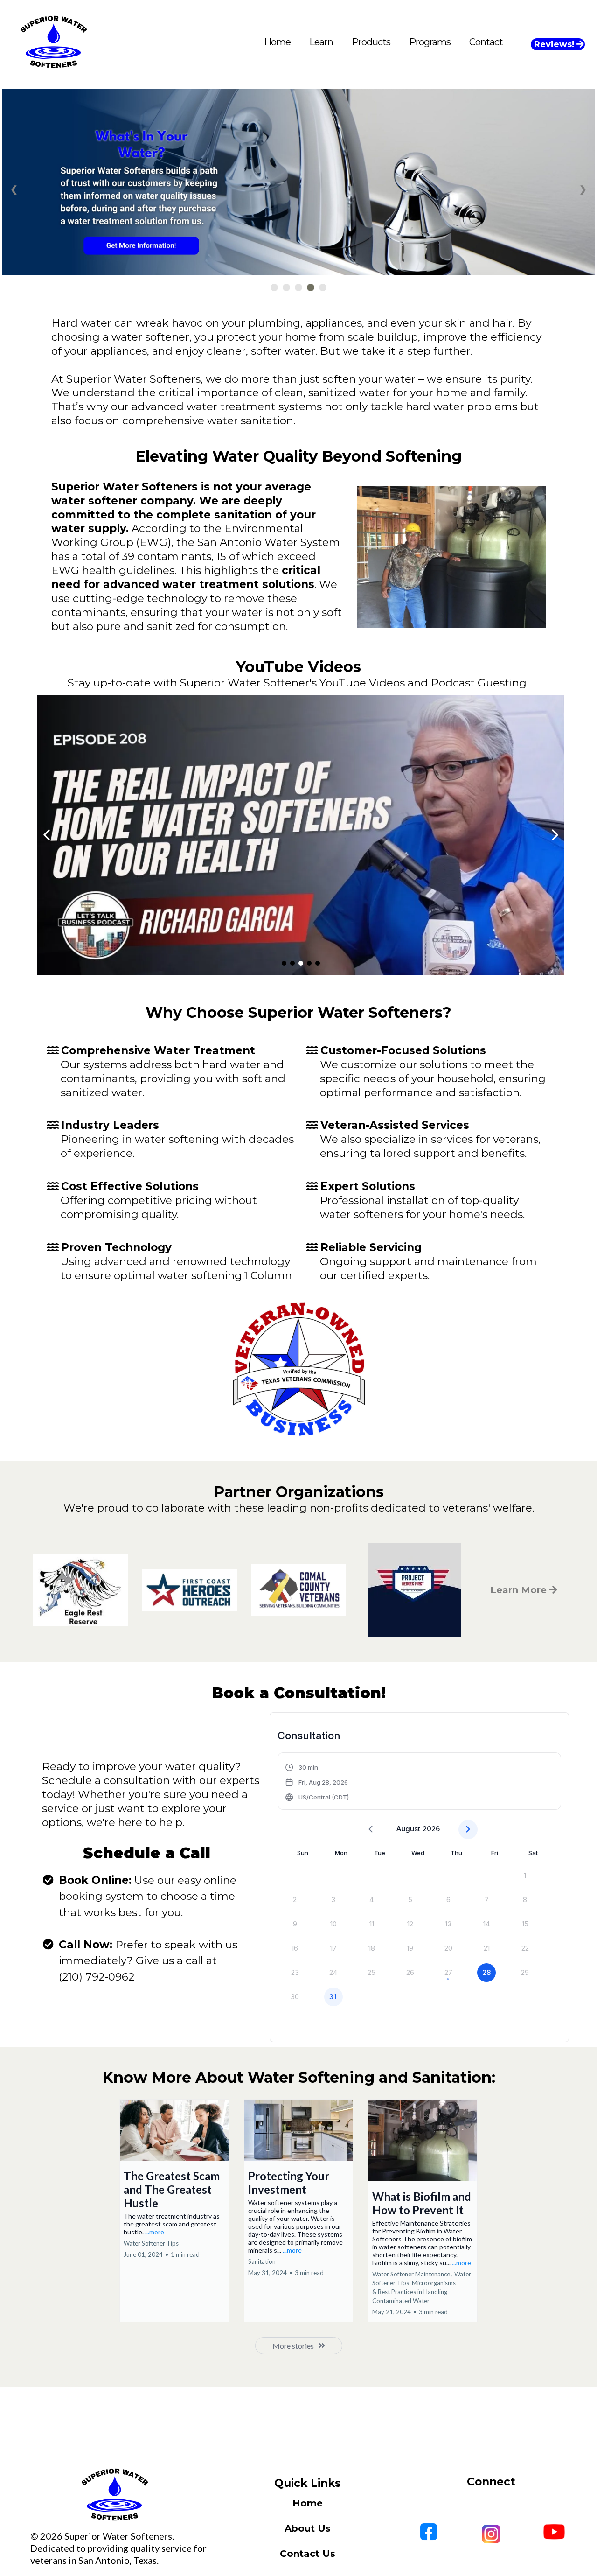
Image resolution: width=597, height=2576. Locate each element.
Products (371, 42)
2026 (431, 1829)
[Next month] (468, 1830)
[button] (317, 1782)
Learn (321, 42)
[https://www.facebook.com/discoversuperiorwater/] (429, 2532)
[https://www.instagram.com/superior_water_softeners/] (491, 2534)
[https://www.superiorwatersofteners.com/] (115, 2495)
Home (277, 42)
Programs (430, 42)
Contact (486, 42)
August (408, 1829)
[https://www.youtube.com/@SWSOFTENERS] (554, 2532)
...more (155, 2232)
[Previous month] (371, 1830)
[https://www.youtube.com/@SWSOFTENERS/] (301, 835)
